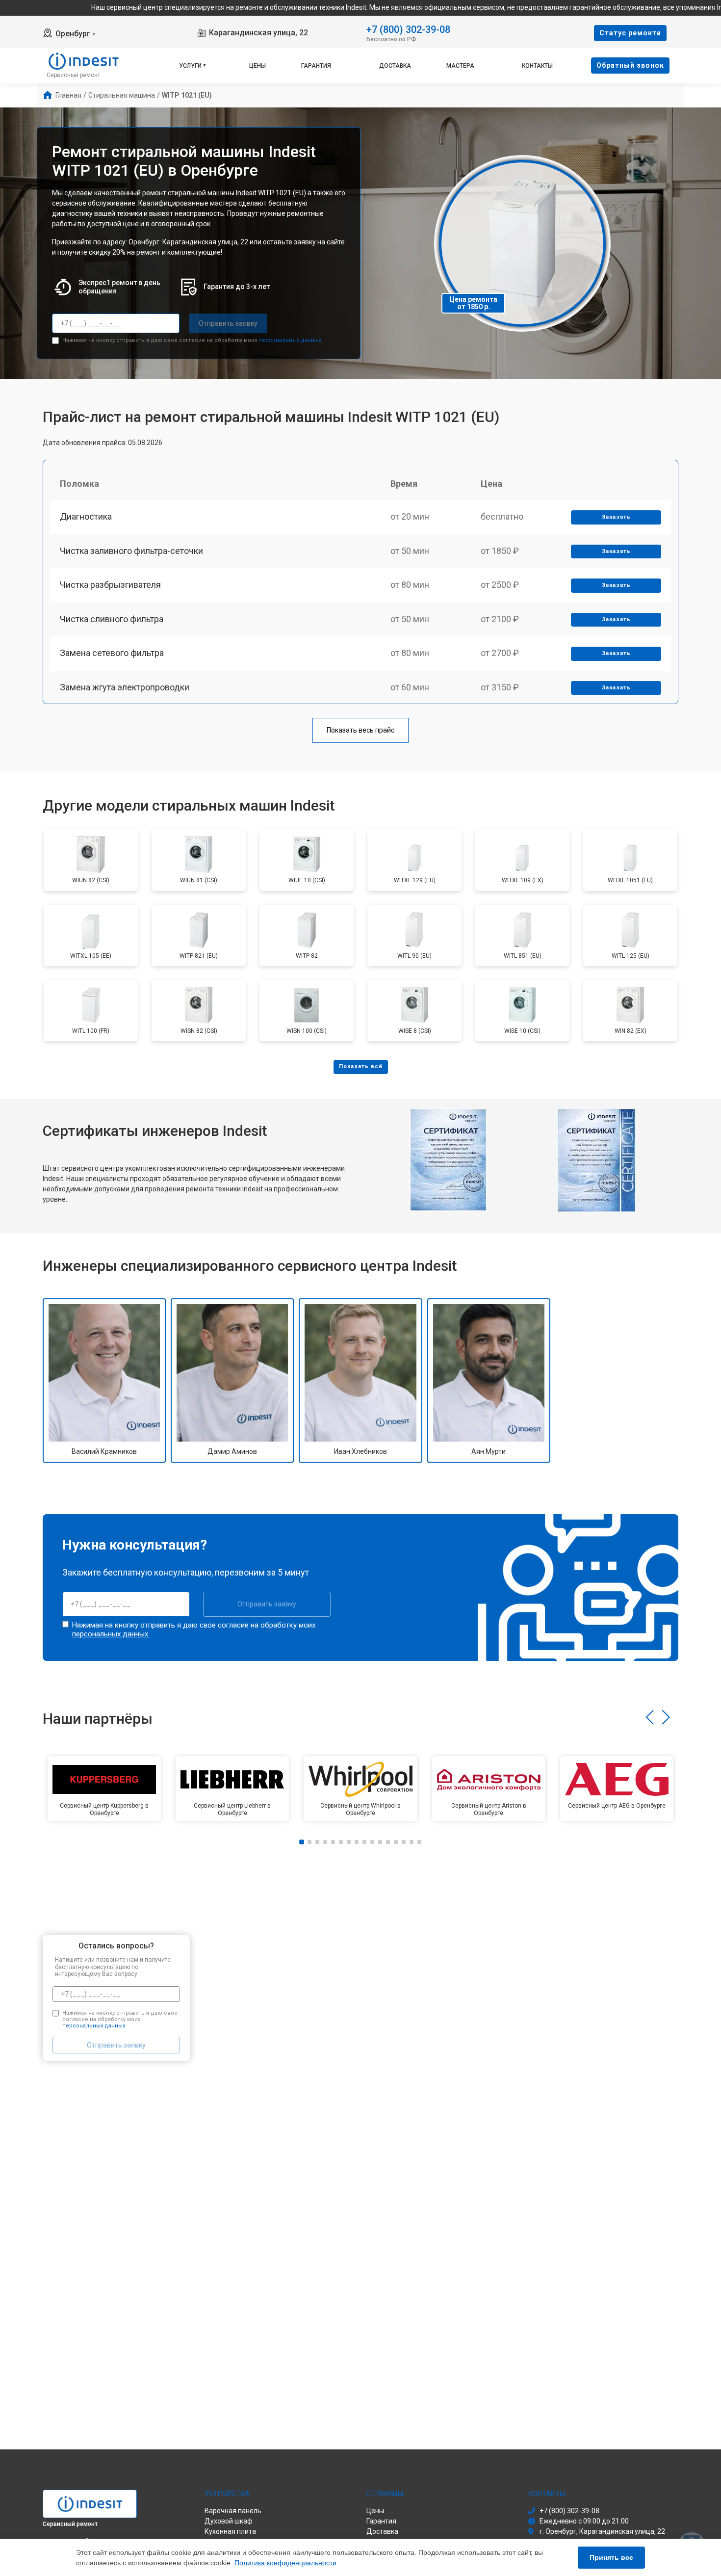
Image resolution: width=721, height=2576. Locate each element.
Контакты (537, 66)
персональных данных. (291, 340)
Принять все (611, 2557)
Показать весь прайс (360, 730)
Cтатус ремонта (630, 33)
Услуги (190, 66)
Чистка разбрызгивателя (110, 585)
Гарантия (316, 66)
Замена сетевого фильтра (112, 653)
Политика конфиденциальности (285, 2563)
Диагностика (86, 516)
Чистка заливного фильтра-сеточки (131, 551)
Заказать (616, 517)
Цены (257, 66)
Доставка (395, 66)
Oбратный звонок (630, 65)
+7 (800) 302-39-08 (408, 29)
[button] (650, 1717)
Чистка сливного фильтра (112, 619)
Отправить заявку (228, 323)
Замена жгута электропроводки (125, 687)
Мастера (460, 66)
